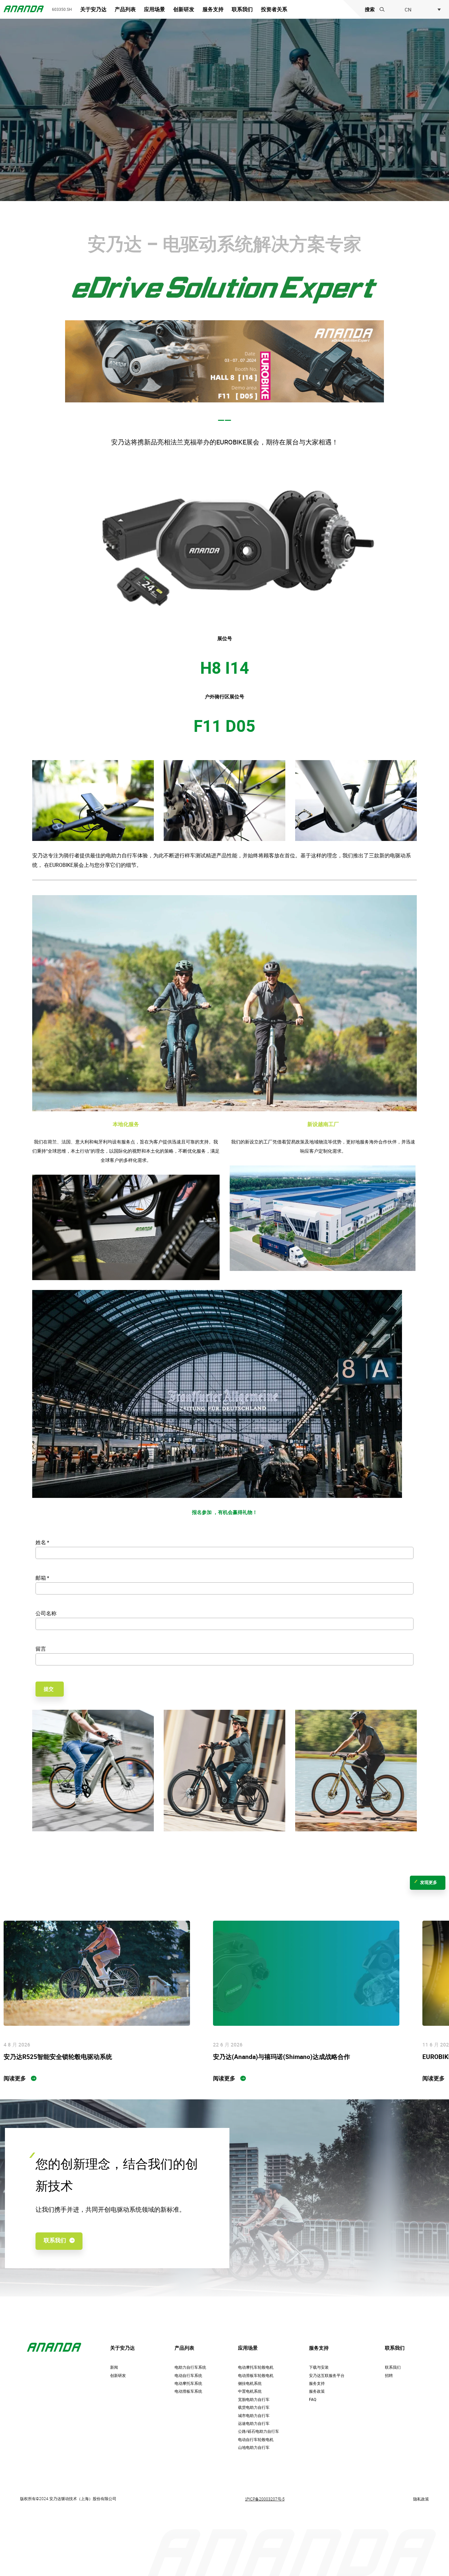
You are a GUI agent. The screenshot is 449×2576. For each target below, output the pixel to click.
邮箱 (42, 1578)
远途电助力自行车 (254, 2423)
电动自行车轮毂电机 (256, 2440)
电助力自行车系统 (190, 2367)
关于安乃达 (93, 10)
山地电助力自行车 (254, 2447)
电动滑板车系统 (188, 2391)
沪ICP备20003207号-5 (265, 2499)
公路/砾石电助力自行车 (259, 2431)
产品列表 (125, 10)
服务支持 (213, 10)
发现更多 (429, 1882)
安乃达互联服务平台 (327, 2375)
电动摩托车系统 (188, 2383)
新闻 (114, 2367)
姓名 (42, 1542)
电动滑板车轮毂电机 (256, 2375)
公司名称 (46, 1613)
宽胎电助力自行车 (254, 2399)
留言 (41, 1649)
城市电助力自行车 (254, 2416)
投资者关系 (274, 10)
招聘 (389, 2375)
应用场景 (154, 10)
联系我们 (242, 10)
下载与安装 (319, 2367)
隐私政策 (421, 2499)
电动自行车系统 (188, 2375)
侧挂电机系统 (250, 2383)
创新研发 (184, 10)
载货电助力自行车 (254, 2407)
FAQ (313, 2399)
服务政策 (317, 2391)
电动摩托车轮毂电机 (256, 2367)
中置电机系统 (250, 2391)
